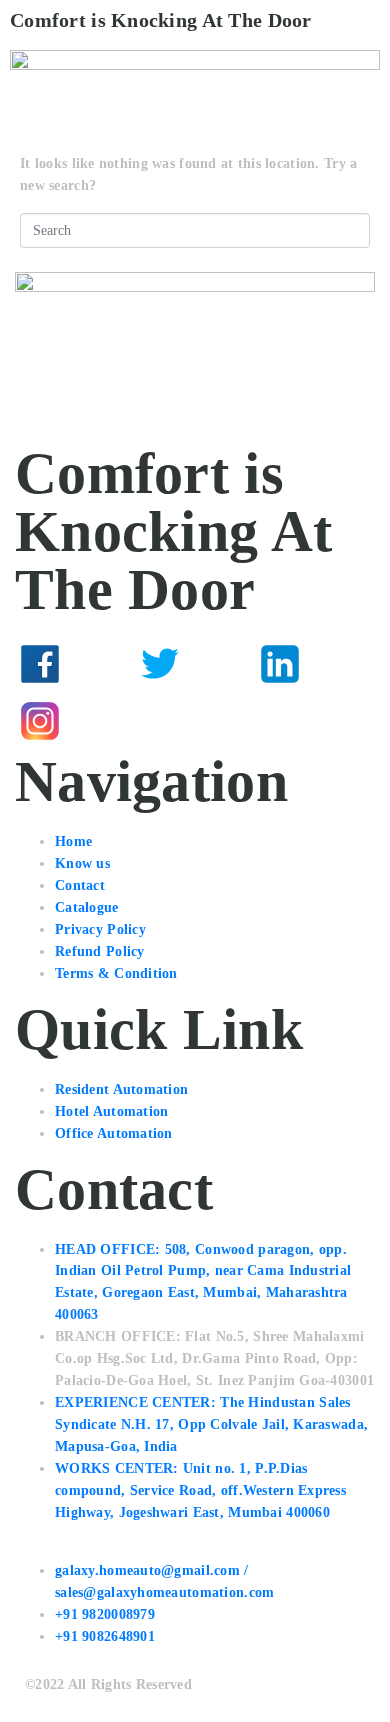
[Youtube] (160, 721)
